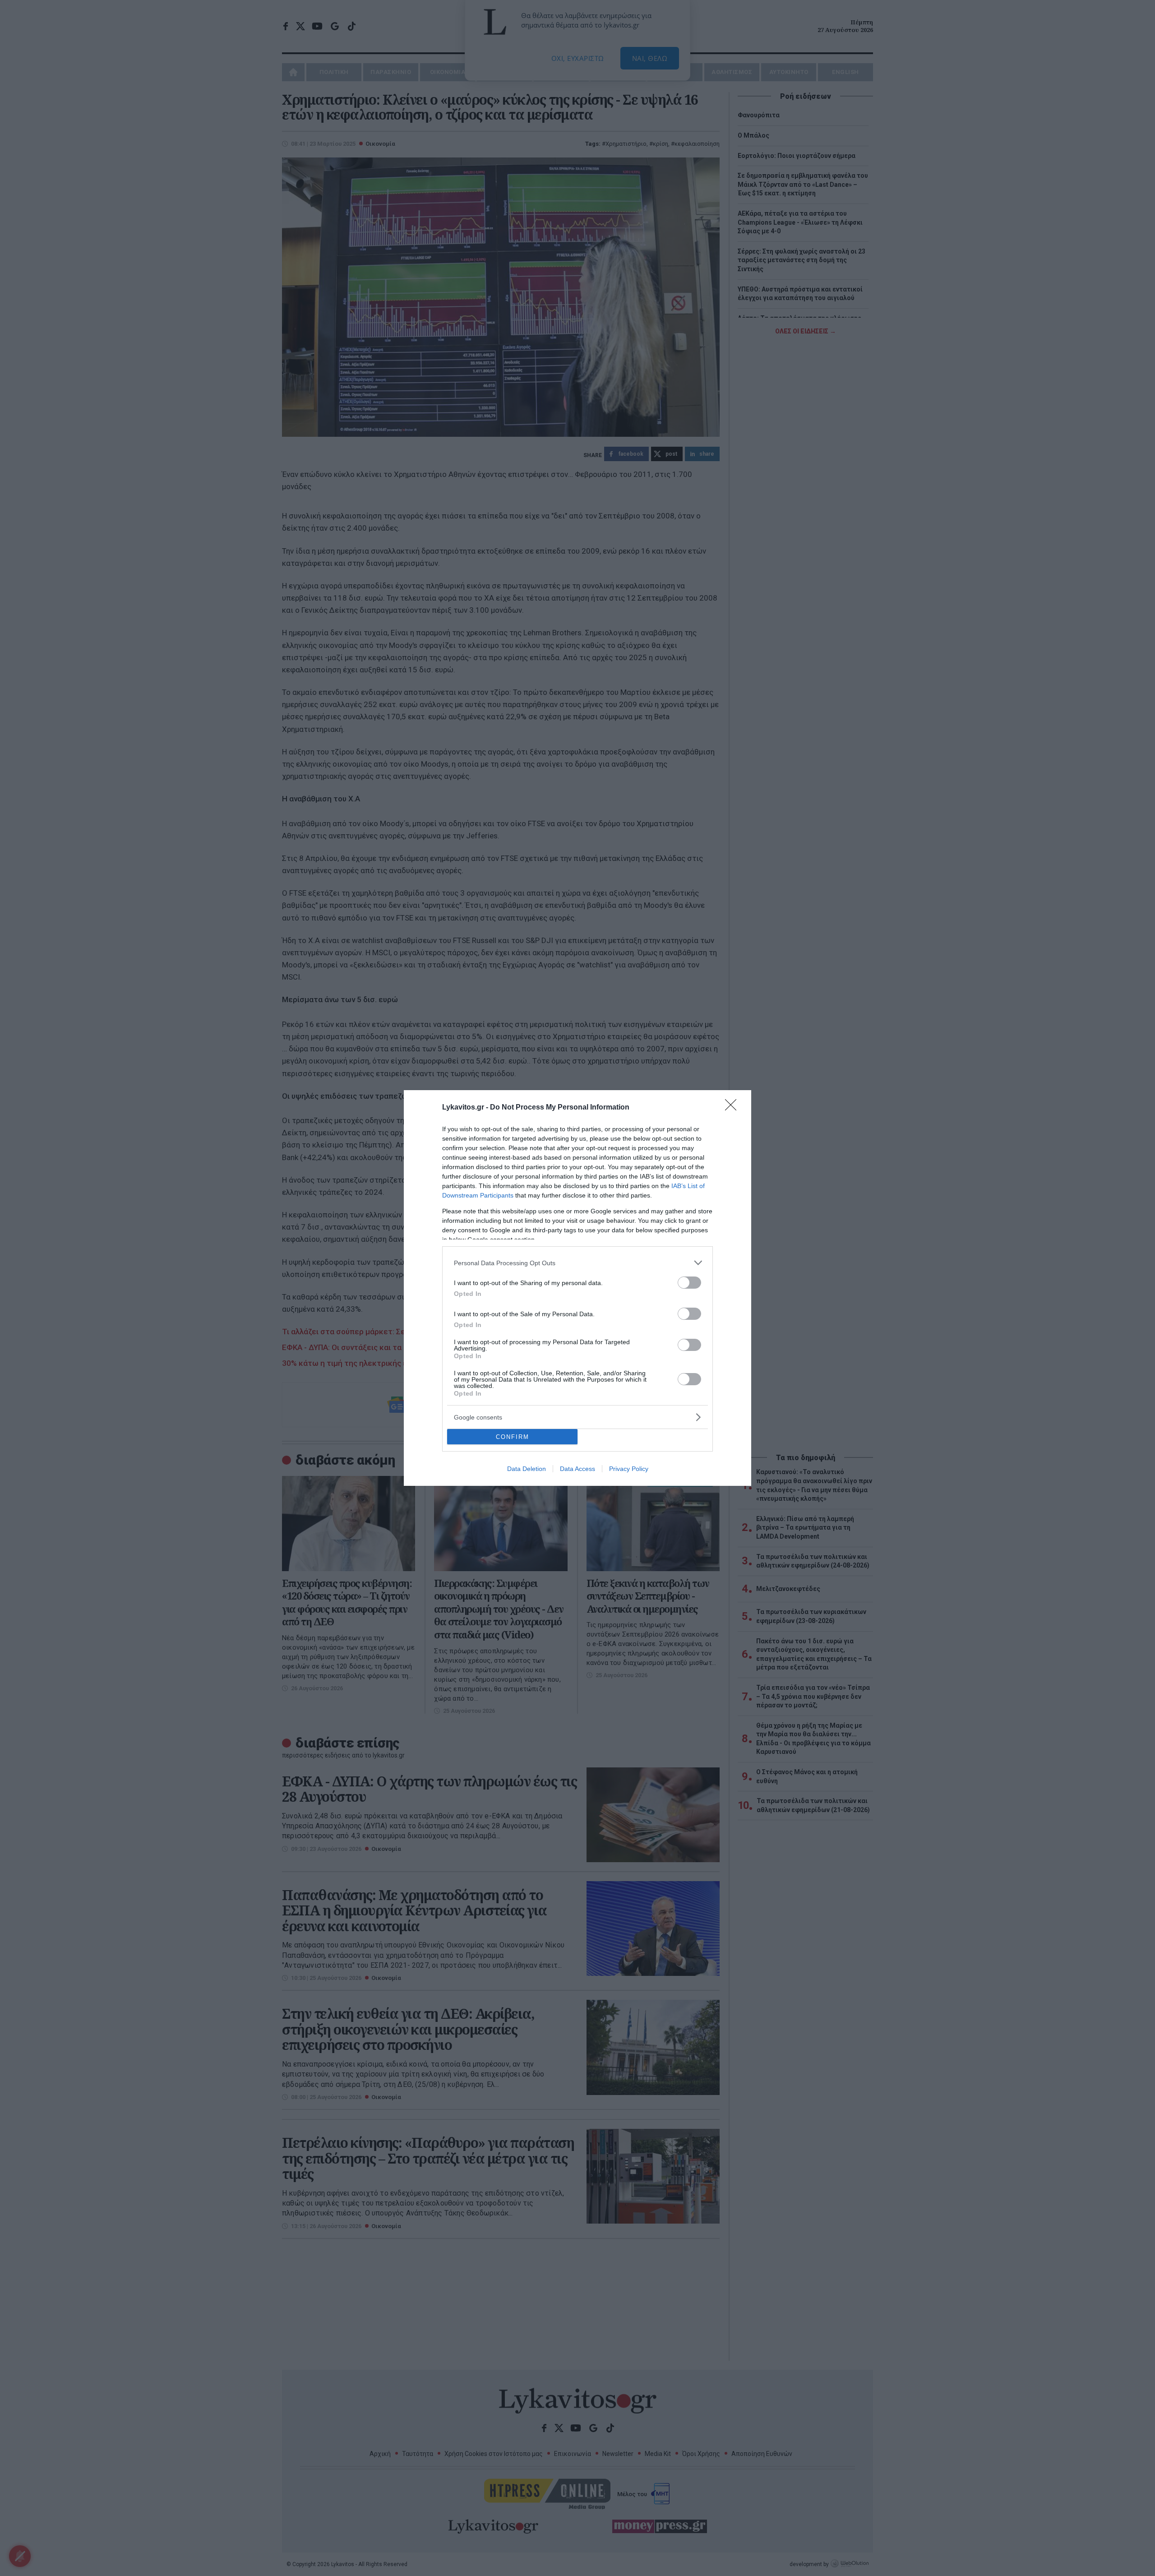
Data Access (577, 1469)
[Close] (734, 1108)
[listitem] (577, 1263)
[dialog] (577, 1288)
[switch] (689, 1283)
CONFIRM (513, 1437)
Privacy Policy (629, 1469)
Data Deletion (527, 1469)
